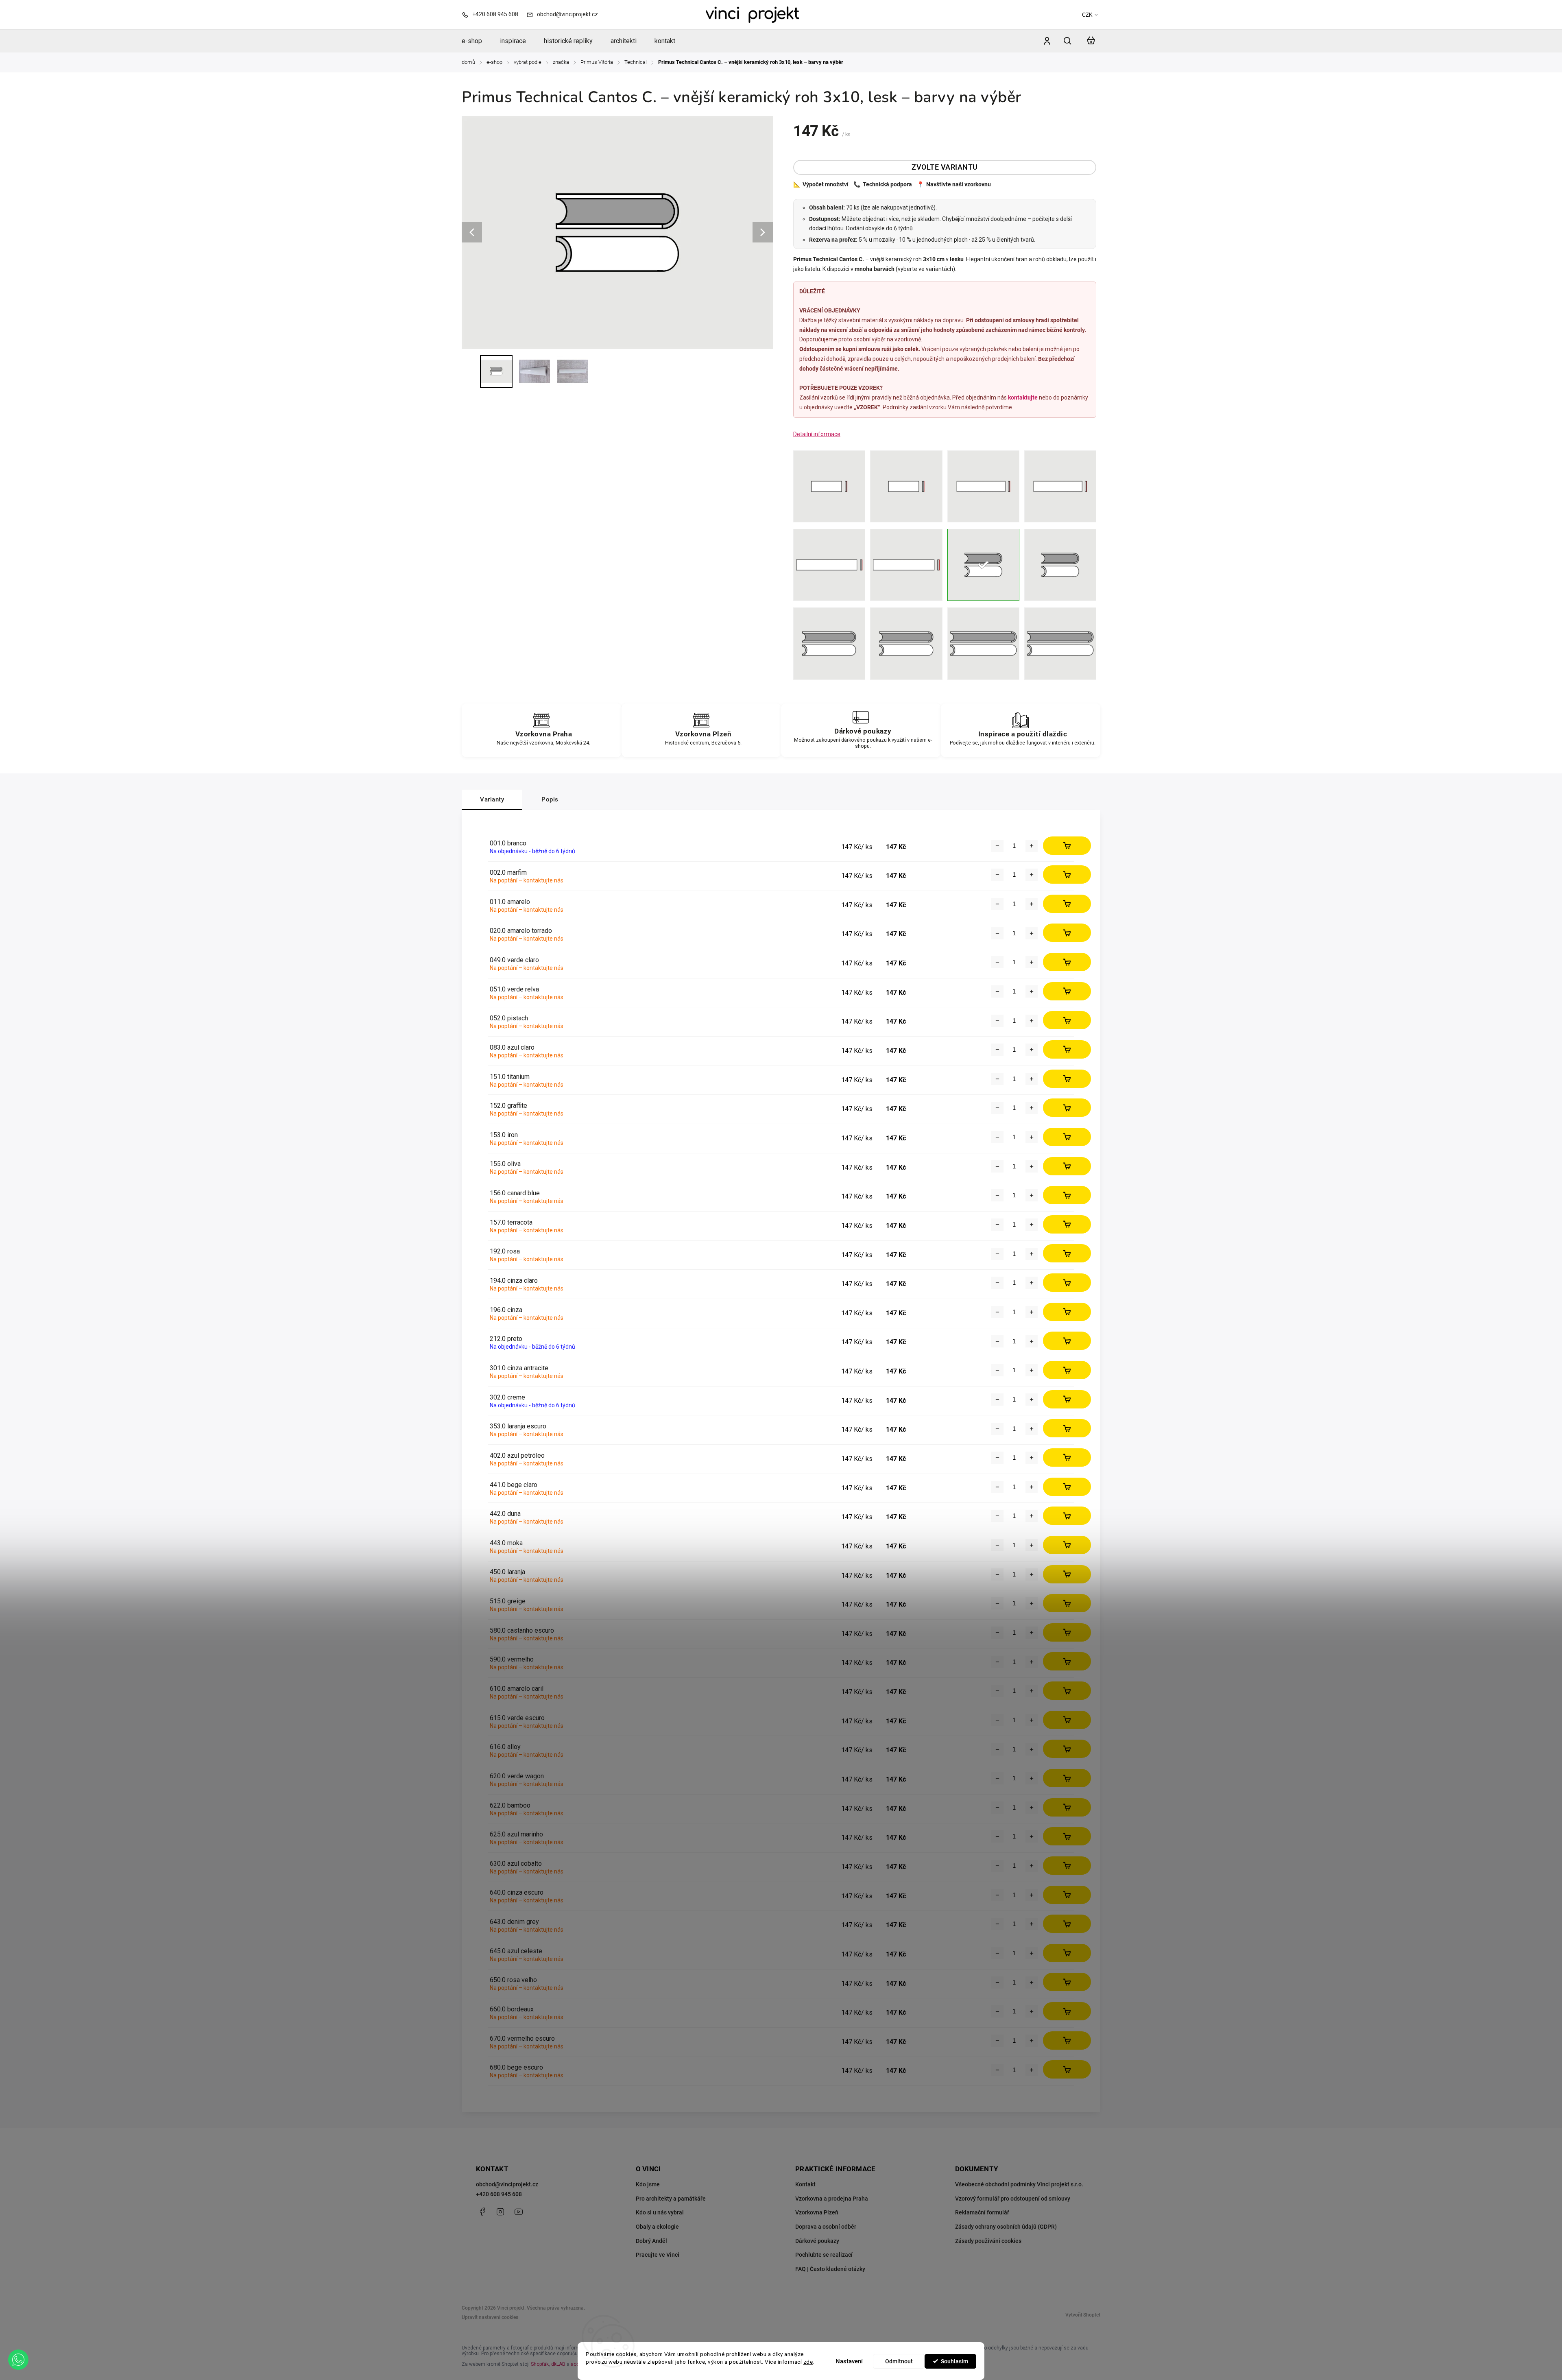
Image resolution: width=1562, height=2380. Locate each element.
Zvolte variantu (945, 167)
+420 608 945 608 (499, 2194)
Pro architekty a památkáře (671, 2199)
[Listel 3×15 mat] (1060, 486)
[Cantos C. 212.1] (1060, 643)
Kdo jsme (648, 2184)
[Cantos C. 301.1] (983, 643)
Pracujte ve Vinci (658, 2255)
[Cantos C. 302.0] (906, 643)
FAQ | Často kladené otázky (830, 2269)
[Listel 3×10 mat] (906, 486)
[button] (18, 2360)
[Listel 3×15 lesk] (983, 486)
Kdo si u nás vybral (660, 2212)
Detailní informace (817, 434)
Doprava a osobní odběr (826, 2227)
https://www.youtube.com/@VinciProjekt (519, 2212)
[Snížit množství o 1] (997, 846)
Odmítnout (899, 2361)
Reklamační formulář (982, 2212)
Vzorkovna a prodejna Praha (832, 2199)
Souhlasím (954, 2361)
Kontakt (805, 2184)
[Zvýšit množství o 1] (1032, 846)
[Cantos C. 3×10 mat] (1060, 565)
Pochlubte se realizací (824, 2255)
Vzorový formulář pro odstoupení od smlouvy (1013, 2199)
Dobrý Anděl (651, 2241)
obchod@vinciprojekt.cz (507, 2184)
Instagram (500, 2212)
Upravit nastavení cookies (490, 2317)
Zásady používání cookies (988, 2241)
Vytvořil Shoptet (1083, 2315)
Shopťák (540, 2364)
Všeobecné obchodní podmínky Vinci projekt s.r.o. (1019, 2184)
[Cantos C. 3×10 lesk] (983, 565)
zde (808, 2362)
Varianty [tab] (492, 799)
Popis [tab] (550, 799)
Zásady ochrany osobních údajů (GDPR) (1006, 2227)
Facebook (482, 2212)
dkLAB (558, 2364)
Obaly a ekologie (657, 2227)
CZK (1087, 15)
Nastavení (849, 2361)
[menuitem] (476, 41)
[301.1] (906, 565)
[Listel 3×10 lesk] (829, 486)
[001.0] (829, 565)
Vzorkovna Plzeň (817, 2212)
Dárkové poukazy (817, 2241)
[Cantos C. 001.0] (829, 643)
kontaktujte (1023, 397)
